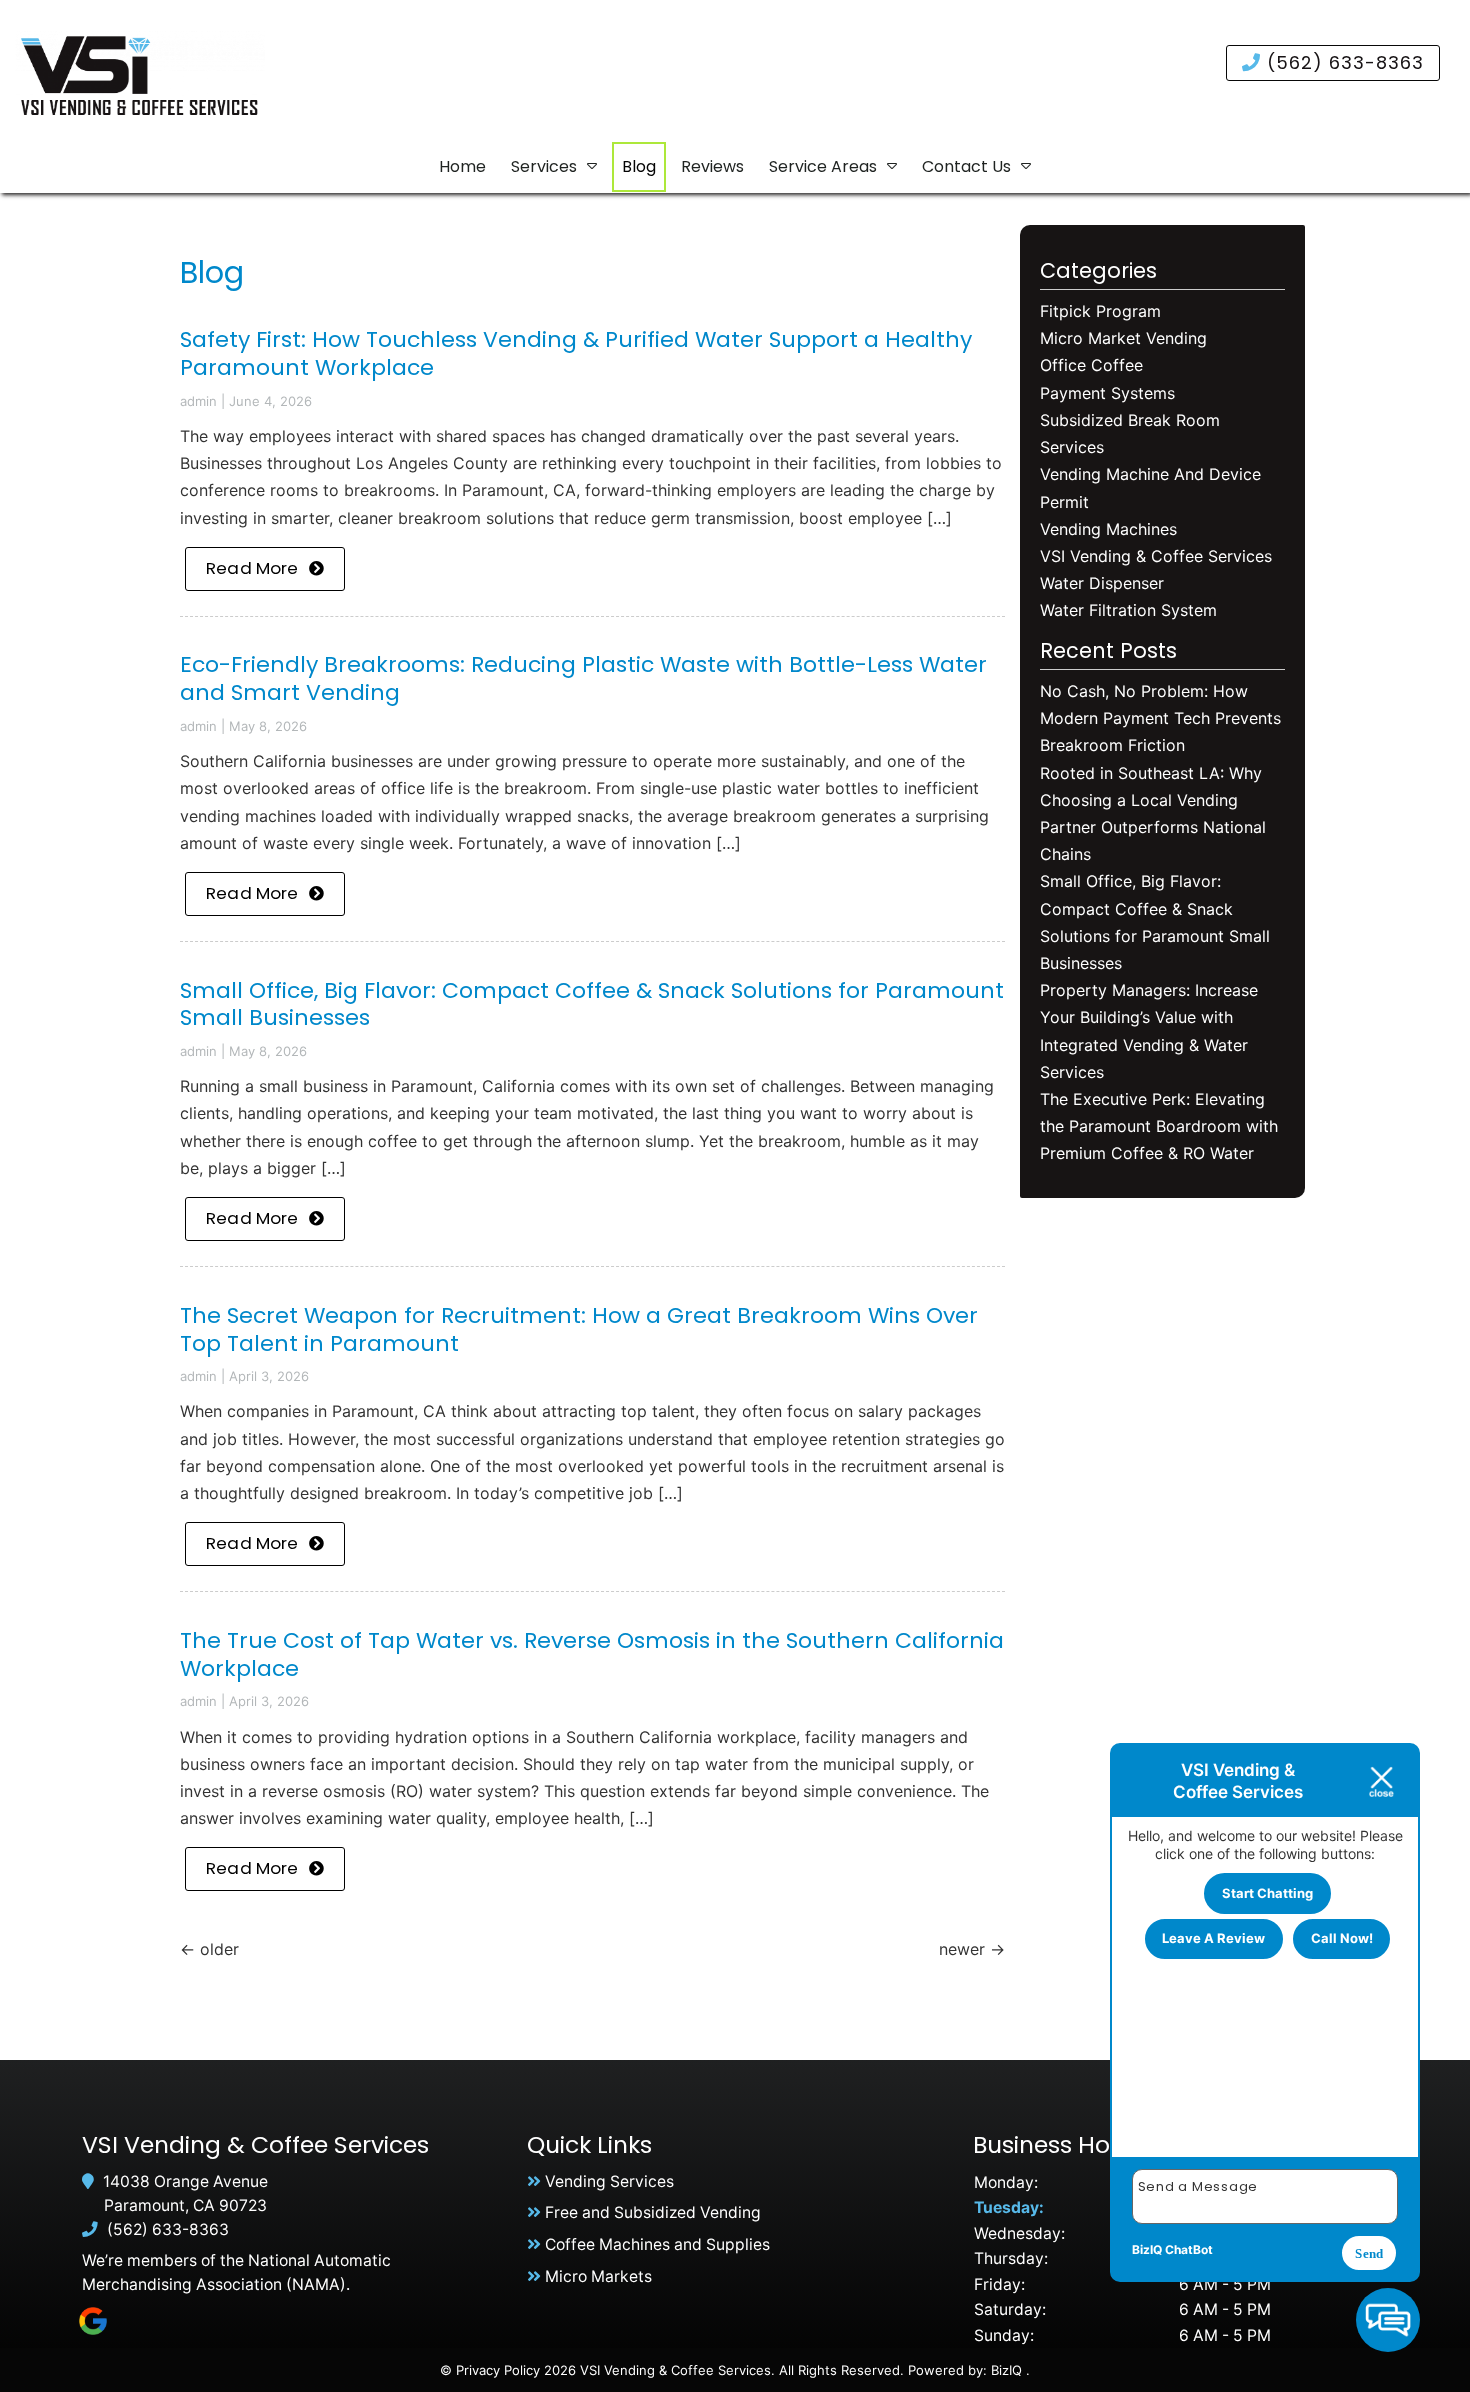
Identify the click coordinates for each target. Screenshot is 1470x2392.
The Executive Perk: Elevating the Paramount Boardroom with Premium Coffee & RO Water (1159, 1126)
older (209, 1949)
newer (972, 1949)
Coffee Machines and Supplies (657, 2244)
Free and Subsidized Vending (653, 2212)
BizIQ (1006, 2370)
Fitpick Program (1100, 311)
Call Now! (1342, 1938)
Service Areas (823, 166)
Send (1369, 2253)
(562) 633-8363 (1342, 62)
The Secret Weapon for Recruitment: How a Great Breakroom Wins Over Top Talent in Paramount (579, 1329)
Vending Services (609, 2181)
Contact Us (966, 166)
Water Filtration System (1128, 610)
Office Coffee (1091, 365)
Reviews (712, 166)
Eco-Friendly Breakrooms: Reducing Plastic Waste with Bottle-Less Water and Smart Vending (583, 678)
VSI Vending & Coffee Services (1156, 556)
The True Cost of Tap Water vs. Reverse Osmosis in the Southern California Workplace (592, 1654)
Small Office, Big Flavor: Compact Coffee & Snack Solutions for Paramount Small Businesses (592, 1004)
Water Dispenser (1102, 583)
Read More (252, 568)
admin (198, 401)
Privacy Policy (498, 2370)
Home (462, 166)
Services (544, 166)
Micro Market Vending (1123, 338)
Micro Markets (598, 2276)
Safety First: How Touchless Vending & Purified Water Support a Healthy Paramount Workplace (576, 353)
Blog (639, 166)
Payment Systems (1107, 393)
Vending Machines (1108, 529)
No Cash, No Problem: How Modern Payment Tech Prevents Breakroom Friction (1160, 718)
